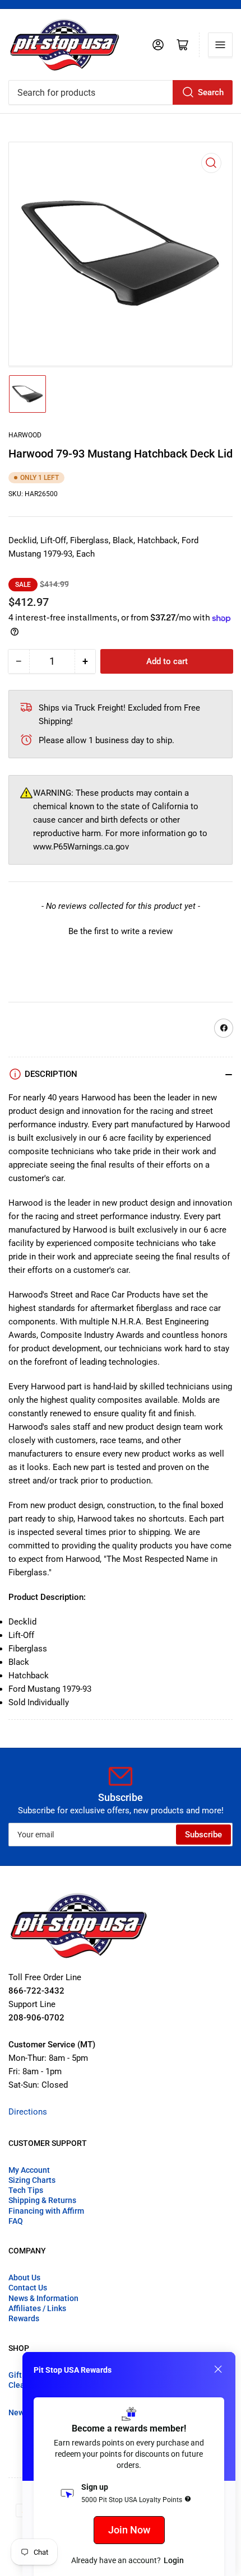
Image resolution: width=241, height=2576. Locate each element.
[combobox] (121, 92)
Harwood (25, 435)
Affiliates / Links (37, 2308)
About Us (24, 2278)
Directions (28, 2112)
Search (211, 92)
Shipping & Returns (42, 2200)
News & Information (43, 2298)
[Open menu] (220, 45)
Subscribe (203, 1835)
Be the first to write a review (121, 931)
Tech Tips (26, 2190)
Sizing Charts (32, 2180)
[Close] (218, 2369)
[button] (121, 930)
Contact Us (28, 2288)
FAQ (16, 2221)
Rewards (24, 2318)
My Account (29, 2170)
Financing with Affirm (46, 2211)
